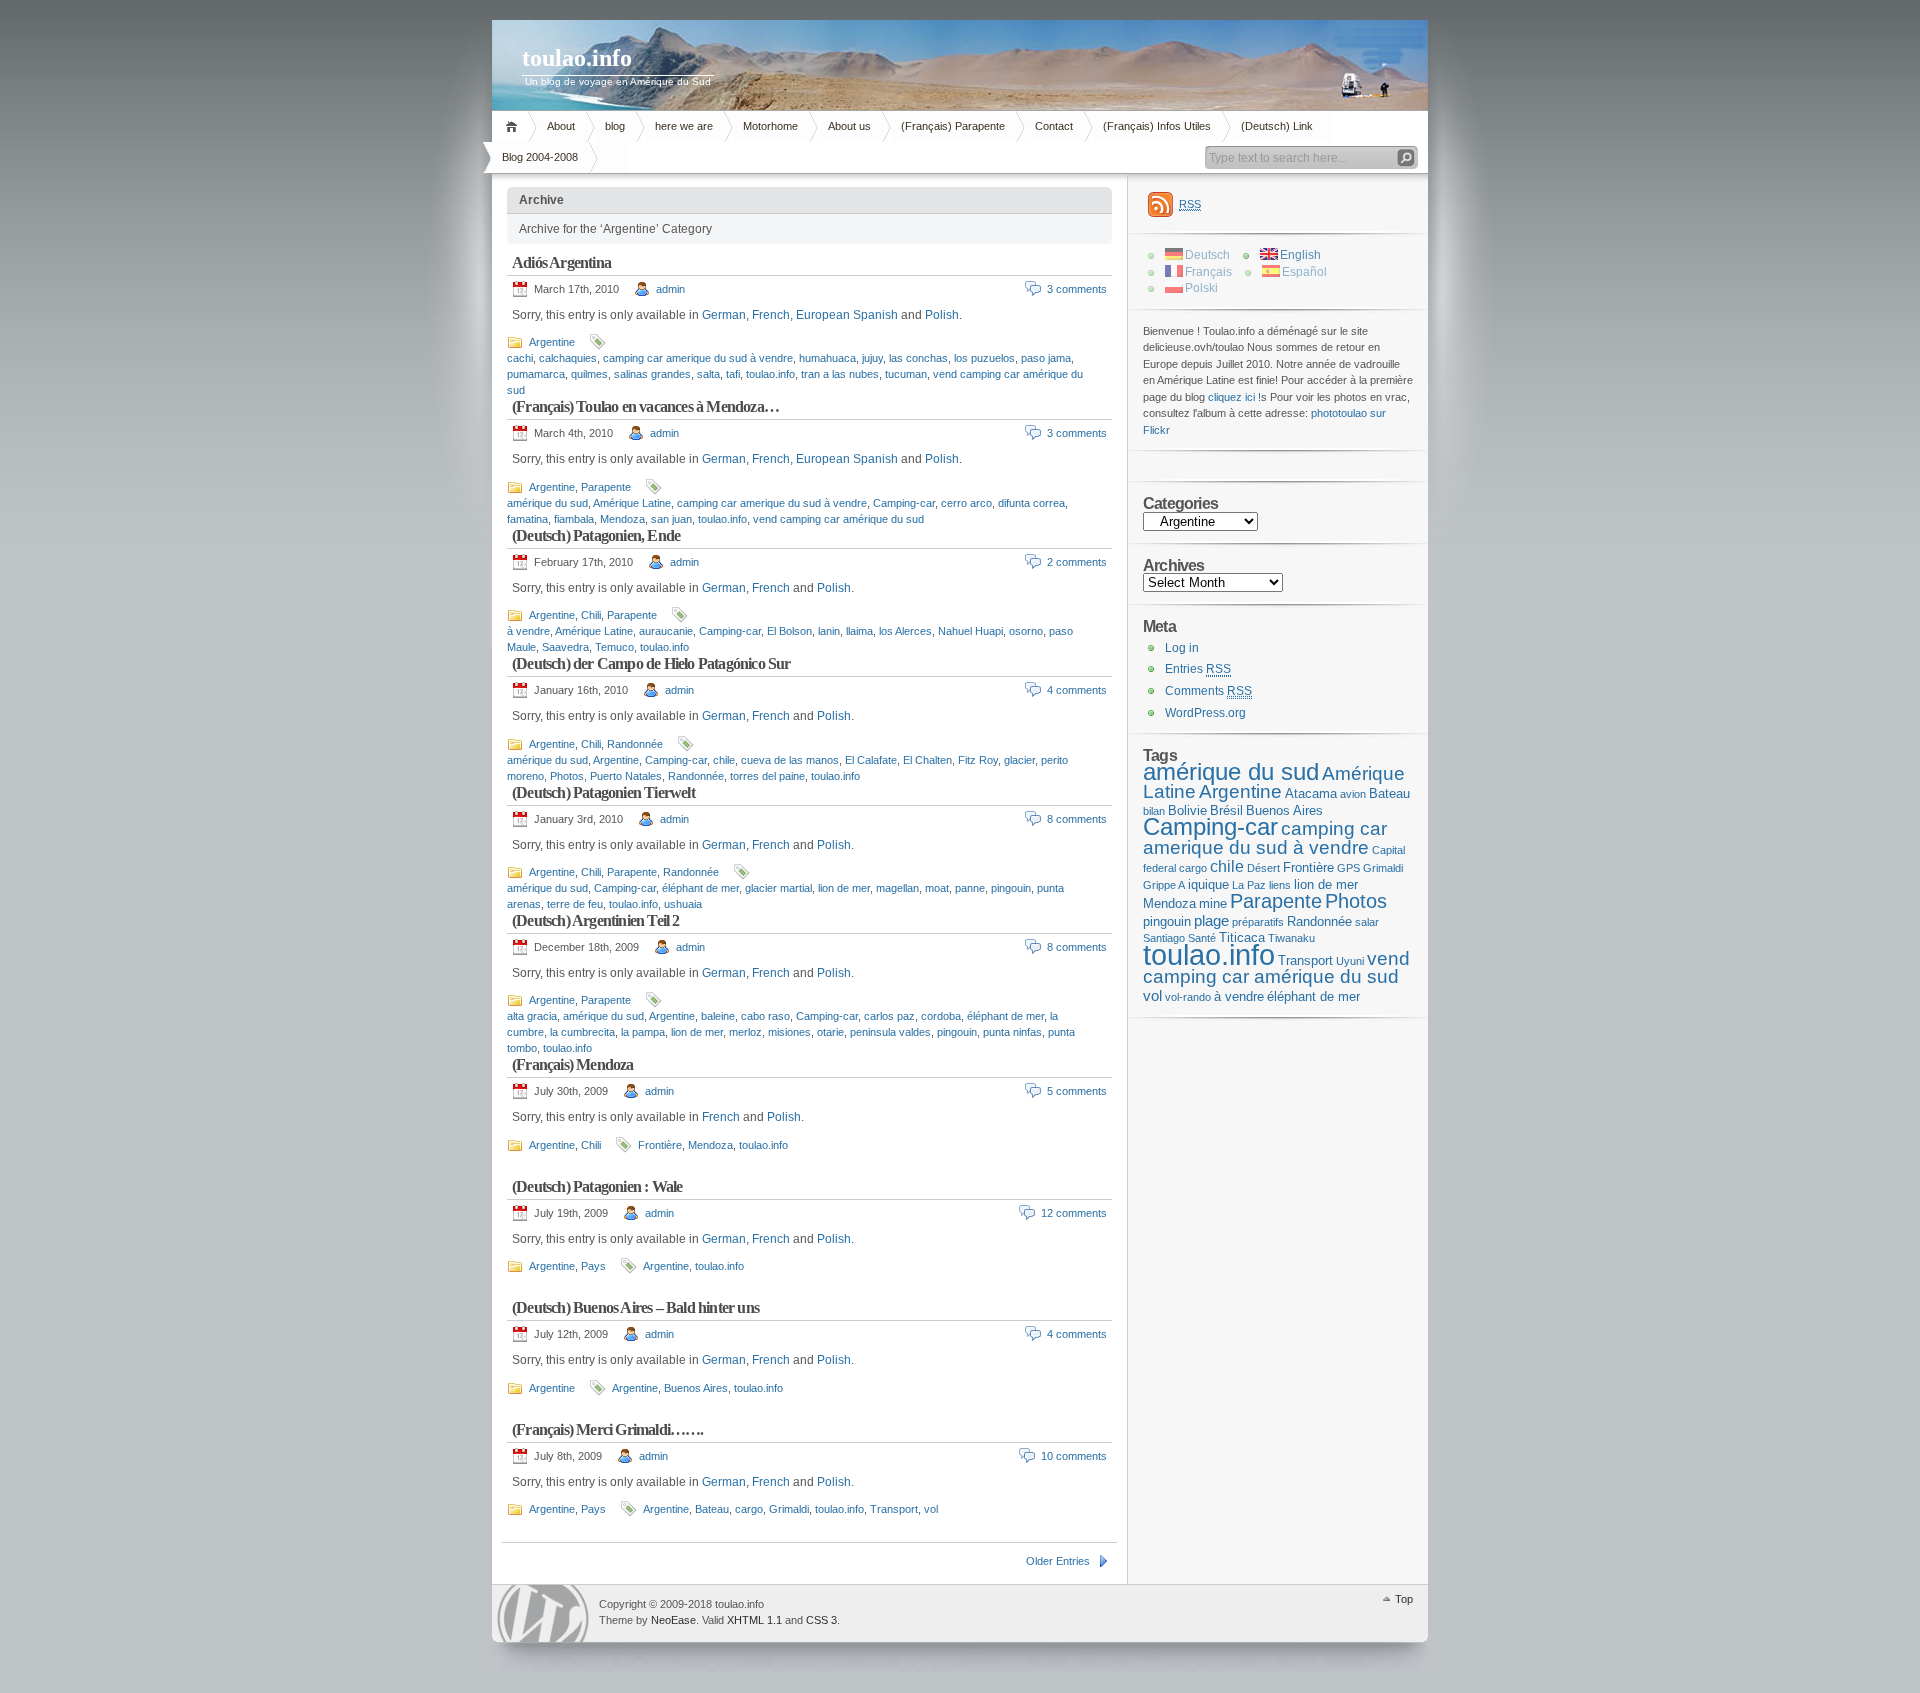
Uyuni (1350, 961)
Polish (942, 315)
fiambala (574, 519)
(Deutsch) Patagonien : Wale (597, 1186)
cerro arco (966, 503)
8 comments (1077, 819)
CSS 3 (821, 1620)
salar (1367, 922)
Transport (894, 1509)
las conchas (918, 358)
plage (1211, 921)
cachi (520, 358)
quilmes (589, 374)
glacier (1019, 760)
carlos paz (889, 1016)
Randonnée (635, 744)
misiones (789, 1032)
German (724, 315)
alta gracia (532, 1016)
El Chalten (927, 760)
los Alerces (905, 631)
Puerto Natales (626, 776)
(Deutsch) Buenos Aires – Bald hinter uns (635, 1307)
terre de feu (575, 904)
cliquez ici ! (1234, 397)
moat (937, 888)
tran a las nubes (840, 374)
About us (849, 126)
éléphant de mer (700, 888)
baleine (718, 1016)
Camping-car (904, 503)
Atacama (1311, 793)
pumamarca (536, 374)
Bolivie (1187, 810)
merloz (745, 1032)
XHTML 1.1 (754, 1620)
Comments (1208, 691)
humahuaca (827, 358)
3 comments (1077, 289)
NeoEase (673, 1620)
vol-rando (1188, 997)
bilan (1154, 811)
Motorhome (770, 126)
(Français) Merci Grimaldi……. (608, 1429)
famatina (527, 519)
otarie (830, 1032)
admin (670, 289)
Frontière (660, 1145)
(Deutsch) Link (1277, 126)
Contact (1054, 126)
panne (970, 888)
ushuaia (683, 904)
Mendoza (622, 519)
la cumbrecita (582, 1032)
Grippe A (1164, 885)
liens (1280, 885)
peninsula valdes (890, 1032)
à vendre (528, 631)
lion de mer (844, 888)
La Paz (1249, 885)
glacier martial (778, 888)
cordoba (941, 1016)
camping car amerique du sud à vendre (698, 358)
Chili (591, 615)
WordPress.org (1205, 713)
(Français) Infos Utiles (1157, 126)
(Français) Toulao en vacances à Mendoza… (645, 406)
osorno (1026, 631)
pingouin (1011, 888)
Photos (567, 776)
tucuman (906, 374)
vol (931, 1509)
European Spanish (847, 315)
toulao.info (577, 58)
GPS (1348, 868)
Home (514, 126)
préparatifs (1258, 922)
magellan (897, 888)
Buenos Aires (696, 1388)
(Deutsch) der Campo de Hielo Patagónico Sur (651, 663)
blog (615, 126)
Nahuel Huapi (970, 631)
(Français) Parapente (953, 126)
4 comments (1077, 690)
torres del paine (767, 776)
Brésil (1226, 810)
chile (724, 760)
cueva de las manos (790, 760)
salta (708, 374)
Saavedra (565, 647)
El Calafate (871, 760)
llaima (859, 631)
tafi (733, 374)
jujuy (872, 358)
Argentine (552, 342)
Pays (593, 1266)
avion (1353, 794)
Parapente (606, 487)
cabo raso (765, 1016)
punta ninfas (1012, 1032)
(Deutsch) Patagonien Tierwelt (603, 792)
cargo (749, 1509)
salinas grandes (652, 374)
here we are (684, 126)
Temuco (614, 647)
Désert (1263, 868)
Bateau (712, 1509)
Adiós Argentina (561, 262)
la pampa (643, 1032)
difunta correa (1031, 503)
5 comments (1077, 1091)
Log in (1182, 648)
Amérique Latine (632, 503)
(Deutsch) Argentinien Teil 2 (596, 920)
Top (1404, 1599)
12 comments (1074, 1213)
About (561, 126)
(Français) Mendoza (573, 1064)
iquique (1208, 884)
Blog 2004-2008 (540, 157)
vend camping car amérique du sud (838, 519)
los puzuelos (984, 358)
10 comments (1074, 1456)
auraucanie (666, 631)
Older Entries (1058, 1561)
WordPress (543, 1613)
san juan (671, 519)
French (771, 315)
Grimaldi (789, 1509)
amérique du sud (547, 503)
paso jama (1046, 358)
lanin (829, 631)
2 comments (1077, 562)
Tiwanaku (1291, 938)
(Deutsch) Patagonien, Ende (596, 535)
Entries (1198, 669)
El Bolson (789, 631)
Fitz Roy (978, 760)
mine (1213, 903)
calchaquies (568, 358)
